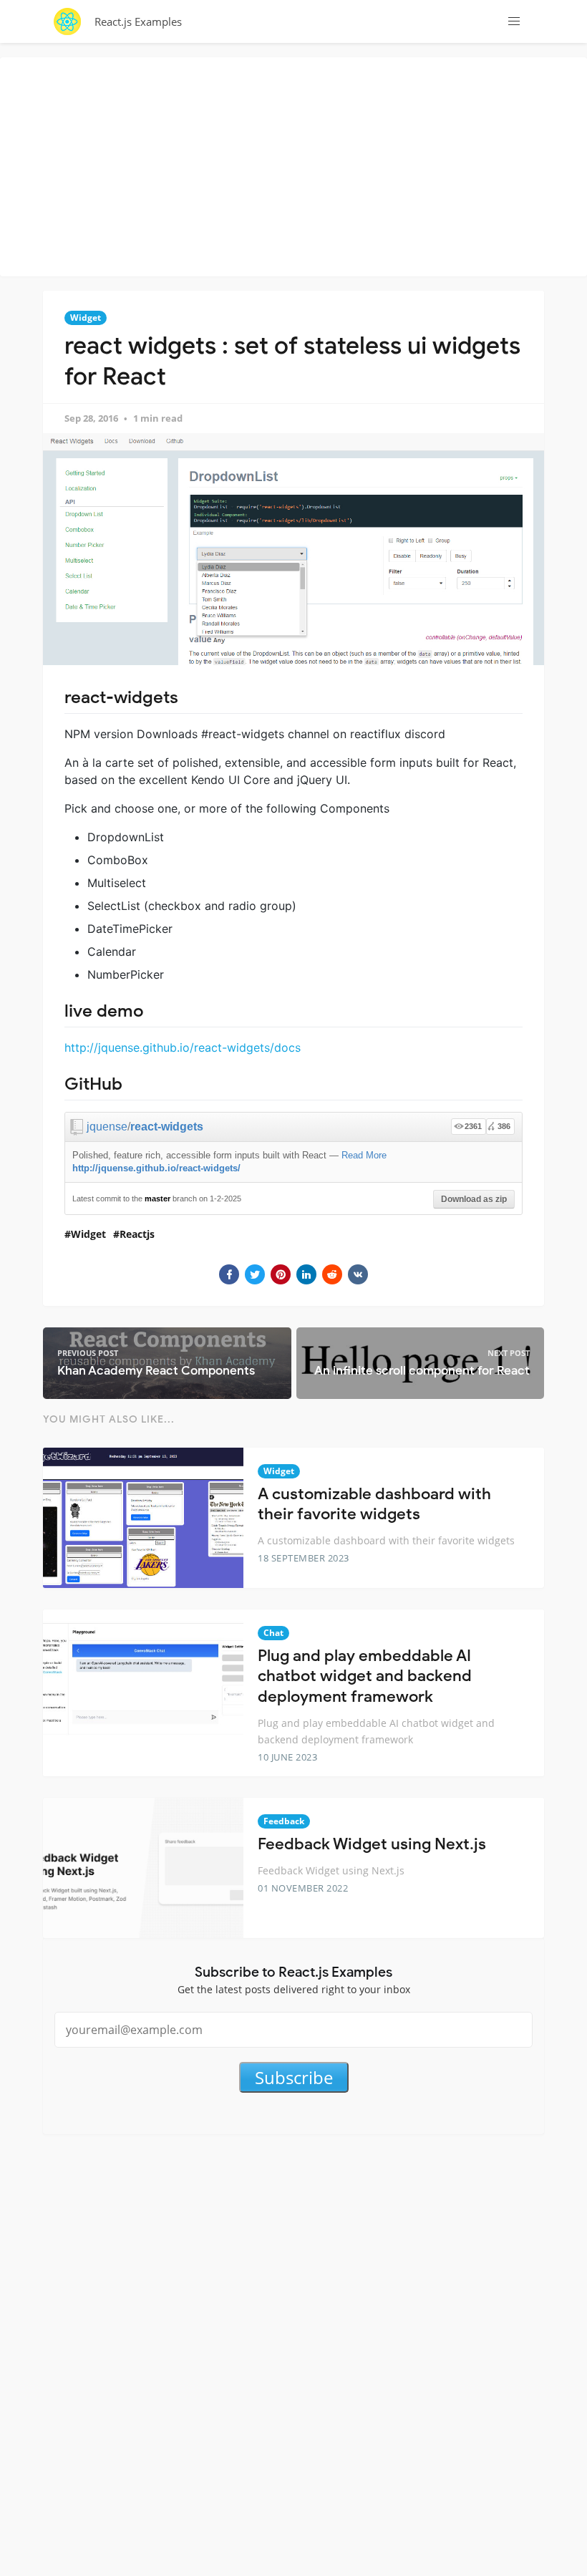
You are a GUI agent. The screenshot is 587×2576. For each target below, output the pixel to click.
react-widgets (167, 1127)
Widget (86, 318)
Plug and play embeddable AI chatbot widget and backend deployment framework (365, 1676)
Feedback (284, 1821)
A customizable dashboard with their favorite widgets (374, 1504)
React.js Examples (138, 21)
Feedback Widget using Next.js (372, 1844)
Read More (364, 1155)
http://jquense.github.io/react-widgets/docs (183, 1047)
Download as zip (474, 1199)
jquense (107, 1127)
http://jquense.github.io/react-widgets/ (156, 1168)
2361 (473, 1126)
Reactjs (137, 1234)
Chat (273, 1633)
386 (504, 1126)
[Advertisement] (297, 165)
